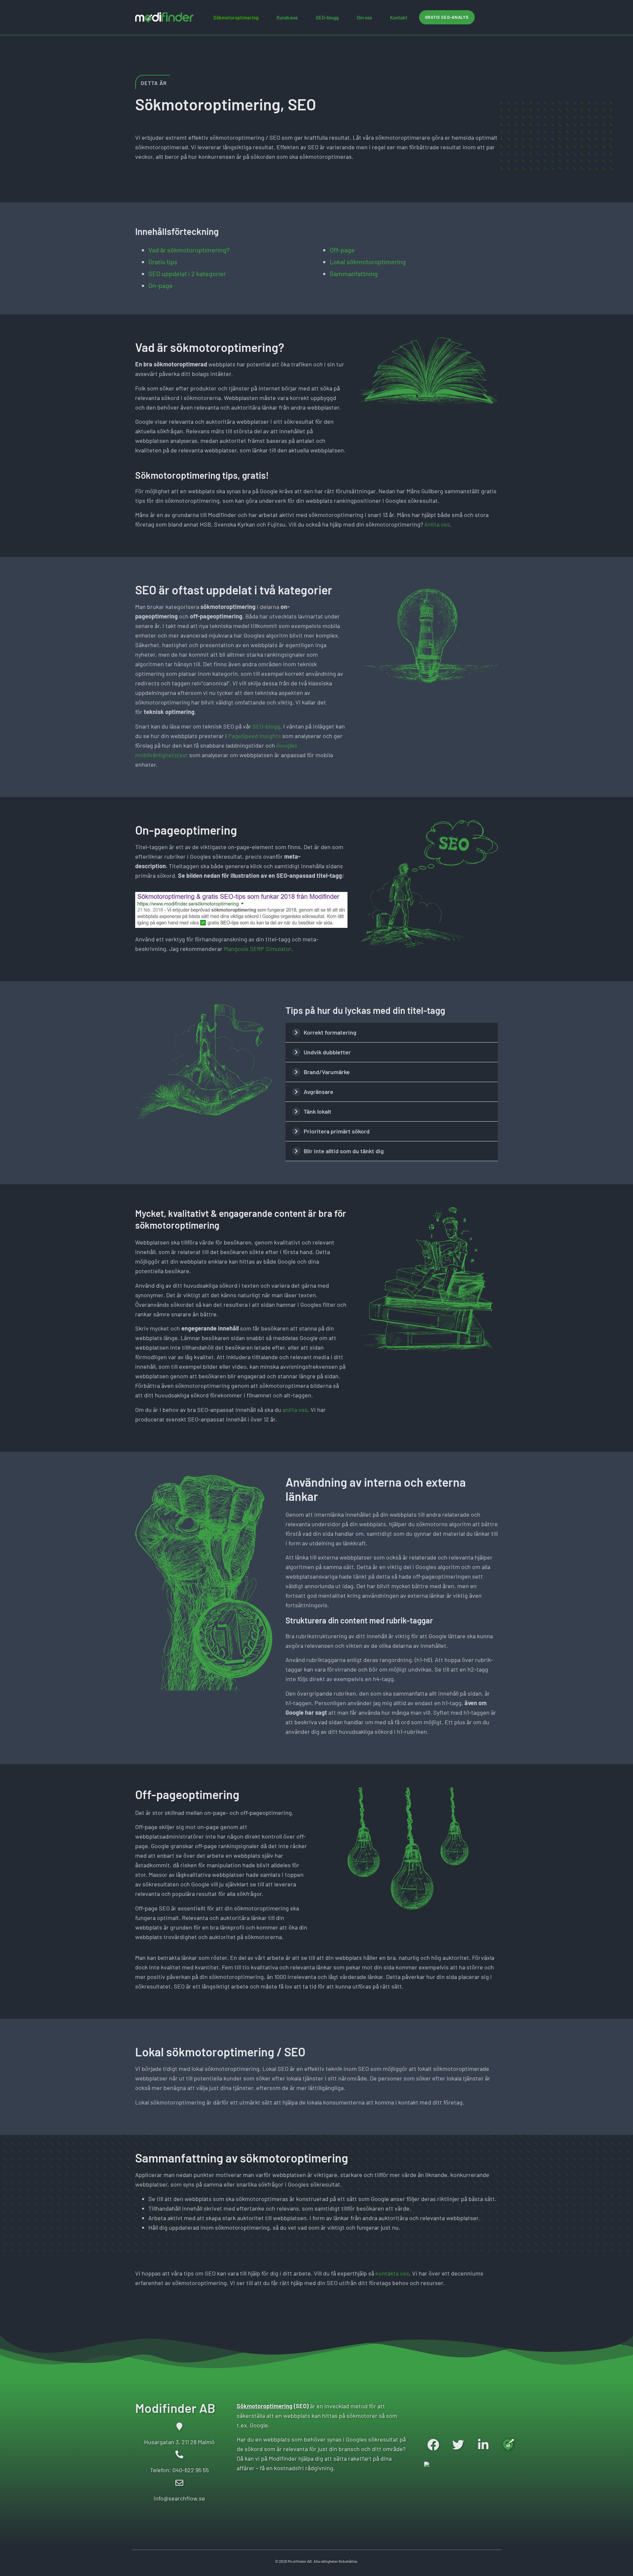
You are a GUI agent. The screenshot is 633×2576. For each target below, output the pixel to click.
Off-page (342, 250)
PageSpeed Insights (255, 736)
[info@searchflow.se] (179, 2483)
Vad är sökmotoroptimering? (189, 250)
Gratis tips (163, 262)
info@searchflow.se (179, 2498)
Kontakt (399, 17)
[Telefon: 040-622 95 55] (179, 2454)
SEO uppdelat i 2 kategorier (187, 273)
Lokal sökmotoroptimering (368, 262)
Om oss (364, 17)
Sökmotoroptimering (236, 17)
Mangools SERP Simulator (258, 949)
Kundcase (287, 17)
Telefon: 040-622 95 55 (179, 2470)
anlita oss (295, 1410)
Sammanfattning (354, 273)
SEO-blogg (327, 17)
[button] (392, 1032)
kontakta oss (392, 2273)
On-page (161, 285)
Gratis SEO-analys (447, 17)
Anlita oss (437, 524)
